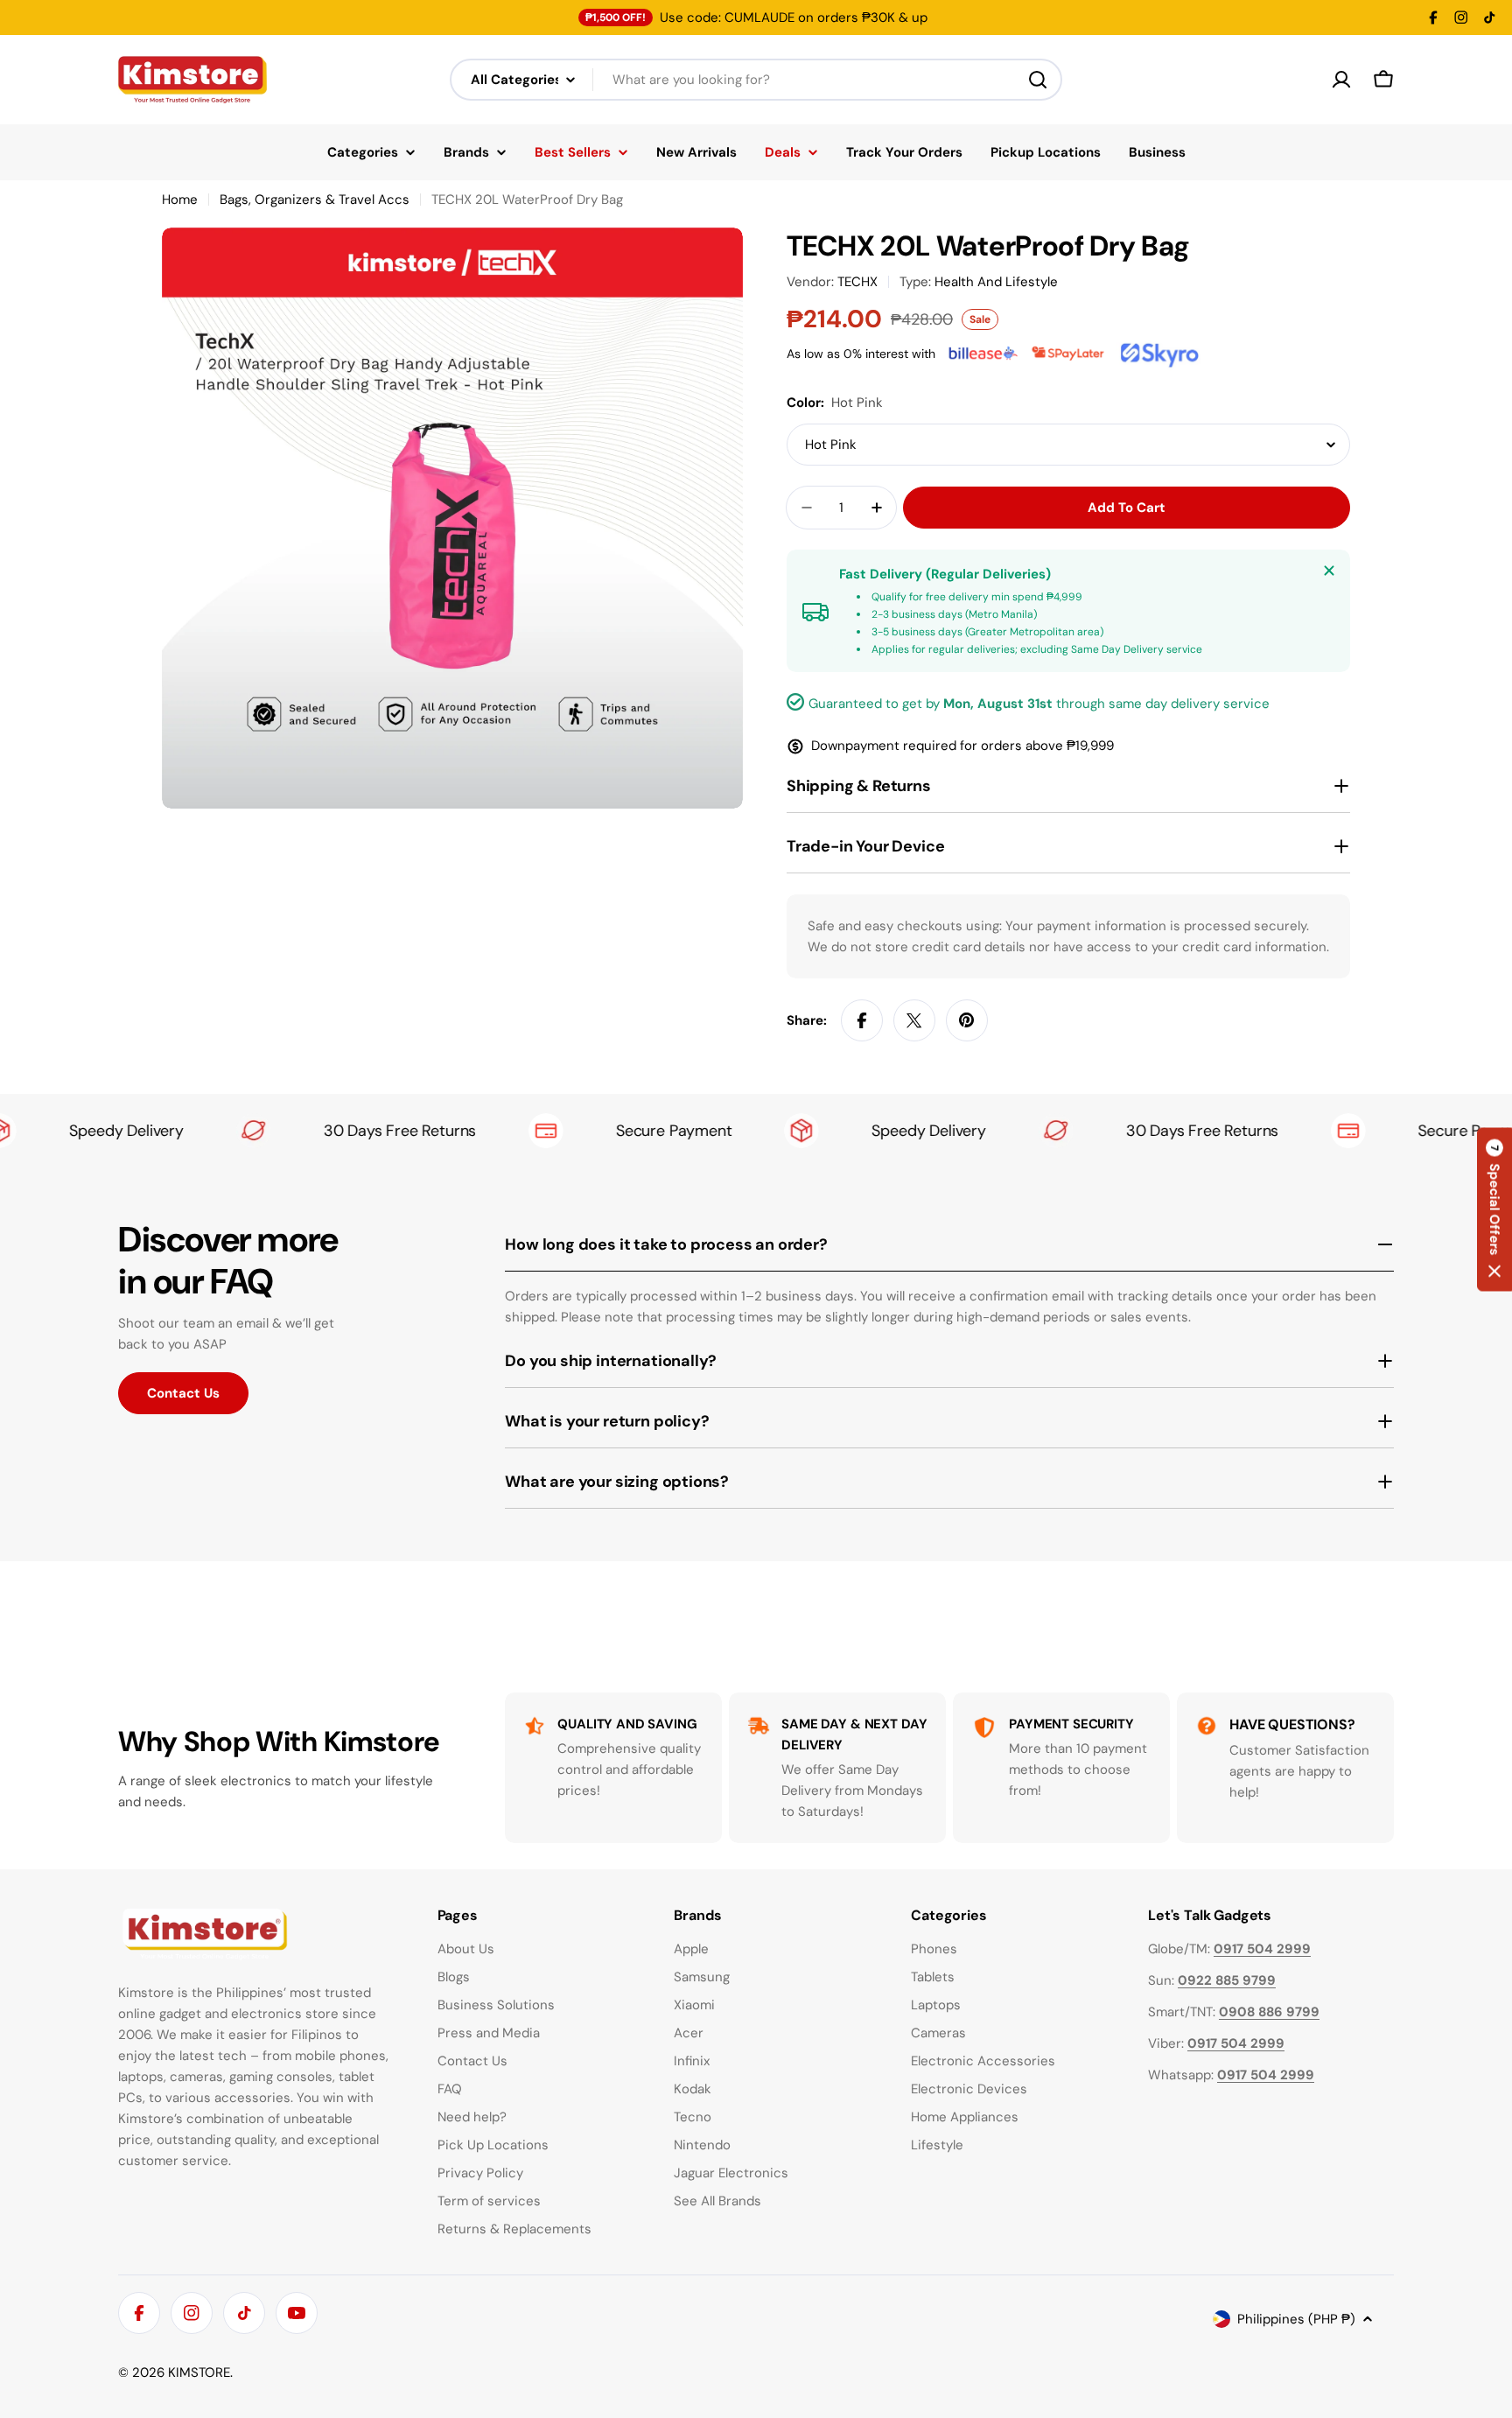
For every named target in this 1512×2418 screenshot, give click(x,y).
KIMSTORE (199, 2372)
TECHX (857, 282)
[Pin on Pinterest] (967, 1020)
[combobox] (756, 80)
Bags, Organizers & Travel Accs (315, 200)
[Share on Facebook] (862, 1020)
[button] (1494, 1209)
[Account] (1341, 80)
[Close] (1329, 571)
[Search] (1038, 80)
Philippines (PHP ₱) (1296, 2319)
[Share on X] (914, 1020)
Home (180, 200)
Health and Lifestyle (996, 282)
